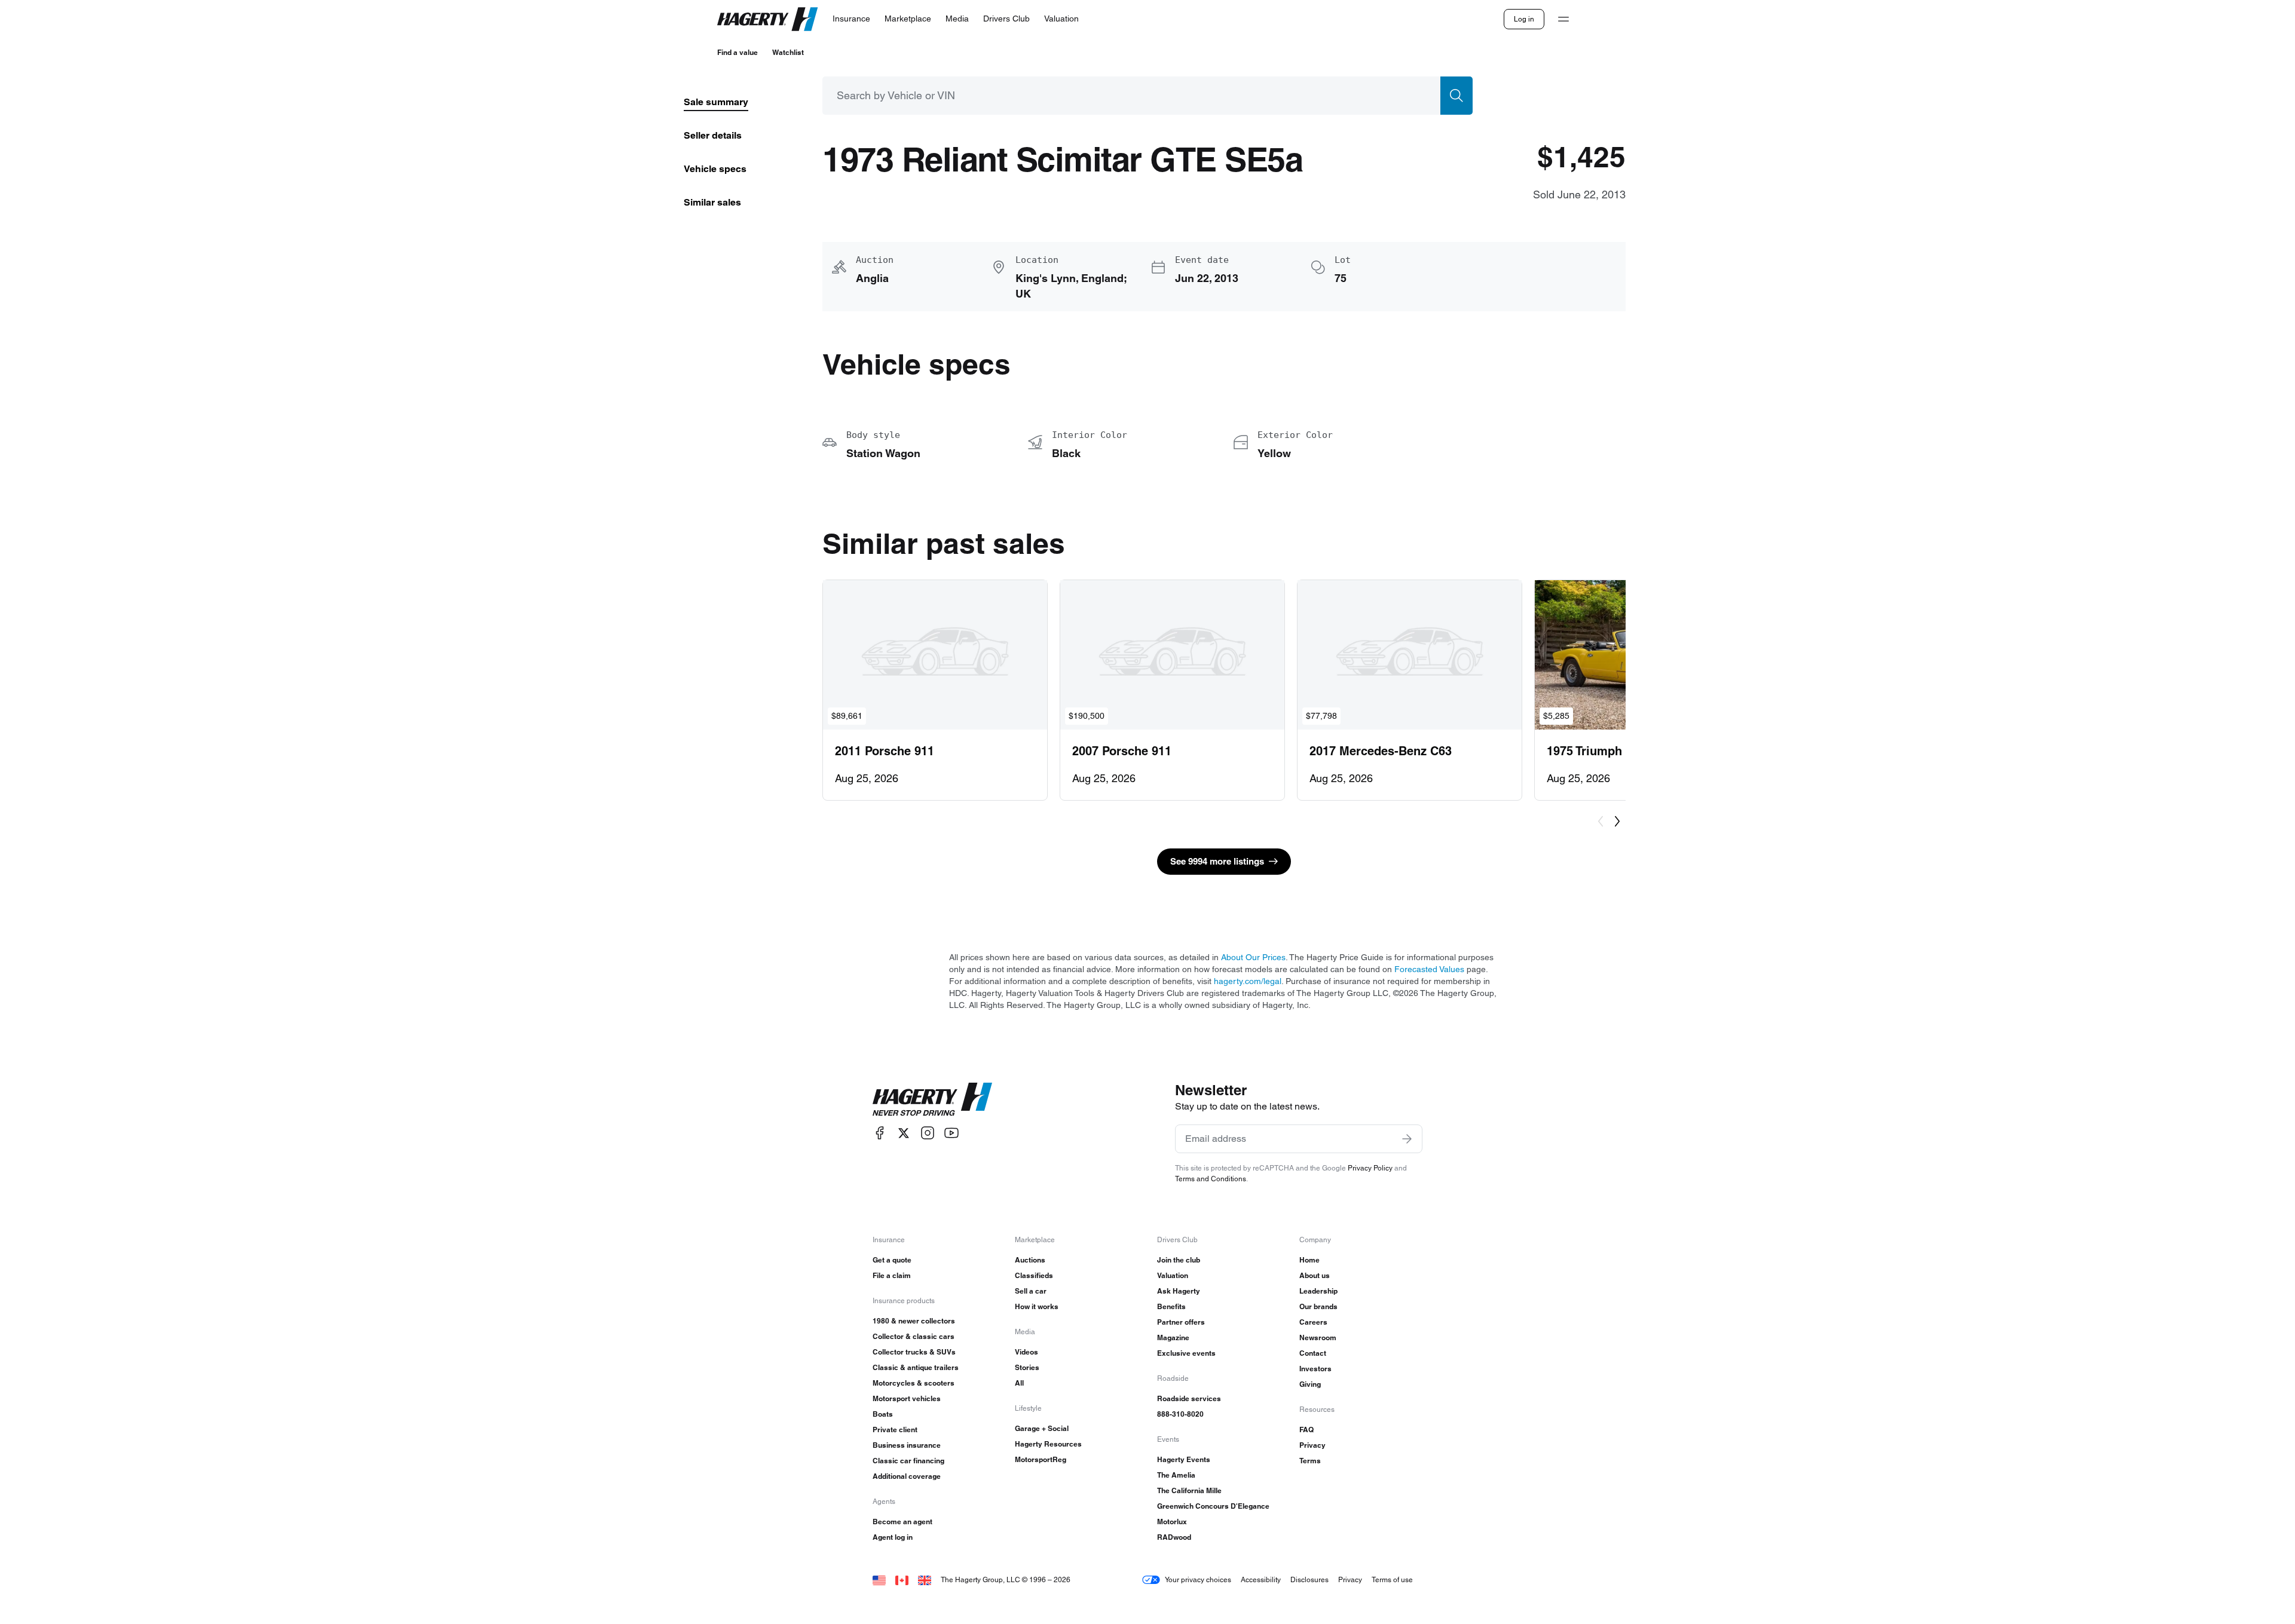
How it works (1037, 1306)
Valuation (1173, 1275)
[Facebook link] (880, 1133)
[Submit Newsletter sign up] (1407, 1139)
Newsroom (1318, 1337)
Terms (1310, 1461)
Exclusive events (1186, 1353)
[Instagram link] (928, 1133)
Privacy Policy (1370, 1168)
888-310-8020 (1180, 1414)
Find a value (738, 52)
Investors (1315, 1369)
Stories (1027, 1367)
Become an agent (902, 1522)
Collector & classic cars (914, 1336)
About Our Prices (1253, 957)
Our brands (1318, 1306)
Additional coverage (907, 1476)
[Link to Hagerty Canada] (902, 1579)
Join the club (1179, 1260)
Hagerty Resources (1048, 1444)
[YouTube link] (951, 1133)
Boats (883, 1414)
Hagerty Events (1184, 1459)
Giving (1310, 1384)
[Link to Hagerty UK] (925, 1579)
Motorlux (1172, 1522)
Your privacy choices (1198, 1579)
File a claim (892, 1275)
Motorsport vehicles (907, 1398)
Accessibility (1261, 1579)
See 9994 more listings (1217, 861)
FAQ (1306, 1430)
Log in (1524, 19)
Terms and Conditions (1211, 1179)
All (1019, 1383)
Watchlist (788, 52)
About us (1315, 1275)
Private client (895, 1430)
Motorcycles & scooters (914, 1383)
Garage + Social (1042, 1428)
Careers (1313, 1322)
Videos (1026, 1352)
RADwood (1174, 1537)
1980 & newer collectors (914, 1321)
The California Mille (1189, 1490)
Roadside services (1189, 1398)
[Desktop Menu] (1563, 19)
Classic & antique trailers (916, 1367)
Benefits (1171, 1306)
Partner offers (1181, 1322)
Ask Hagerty (1179, 1291)
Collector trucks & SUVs (914, 1352)
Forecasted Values (1429, 969)
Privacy (1312, 1445)
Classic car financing (908, 1461)
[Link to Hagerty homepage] (932, 1099)
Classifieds (1034, 1275)
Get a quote (892, 1260)
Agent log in (893, 1537)
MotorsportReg (1041, 1459)
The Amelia (1176, 1475)
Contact (1313, 1353)
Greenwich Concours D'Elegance (1213, 1506)
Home (1309, 1260)
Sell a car (1031, 1291)
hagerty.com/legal (1248, 981)
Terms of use (1392, 1579)
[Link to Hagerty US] (879, 1579)
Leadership (1318, 1291)
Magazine (1173, 1337)
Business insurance (907, 1445)
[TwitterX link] (904, 1133)
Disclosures (1309, 1579)
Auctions (1030, 1260)
